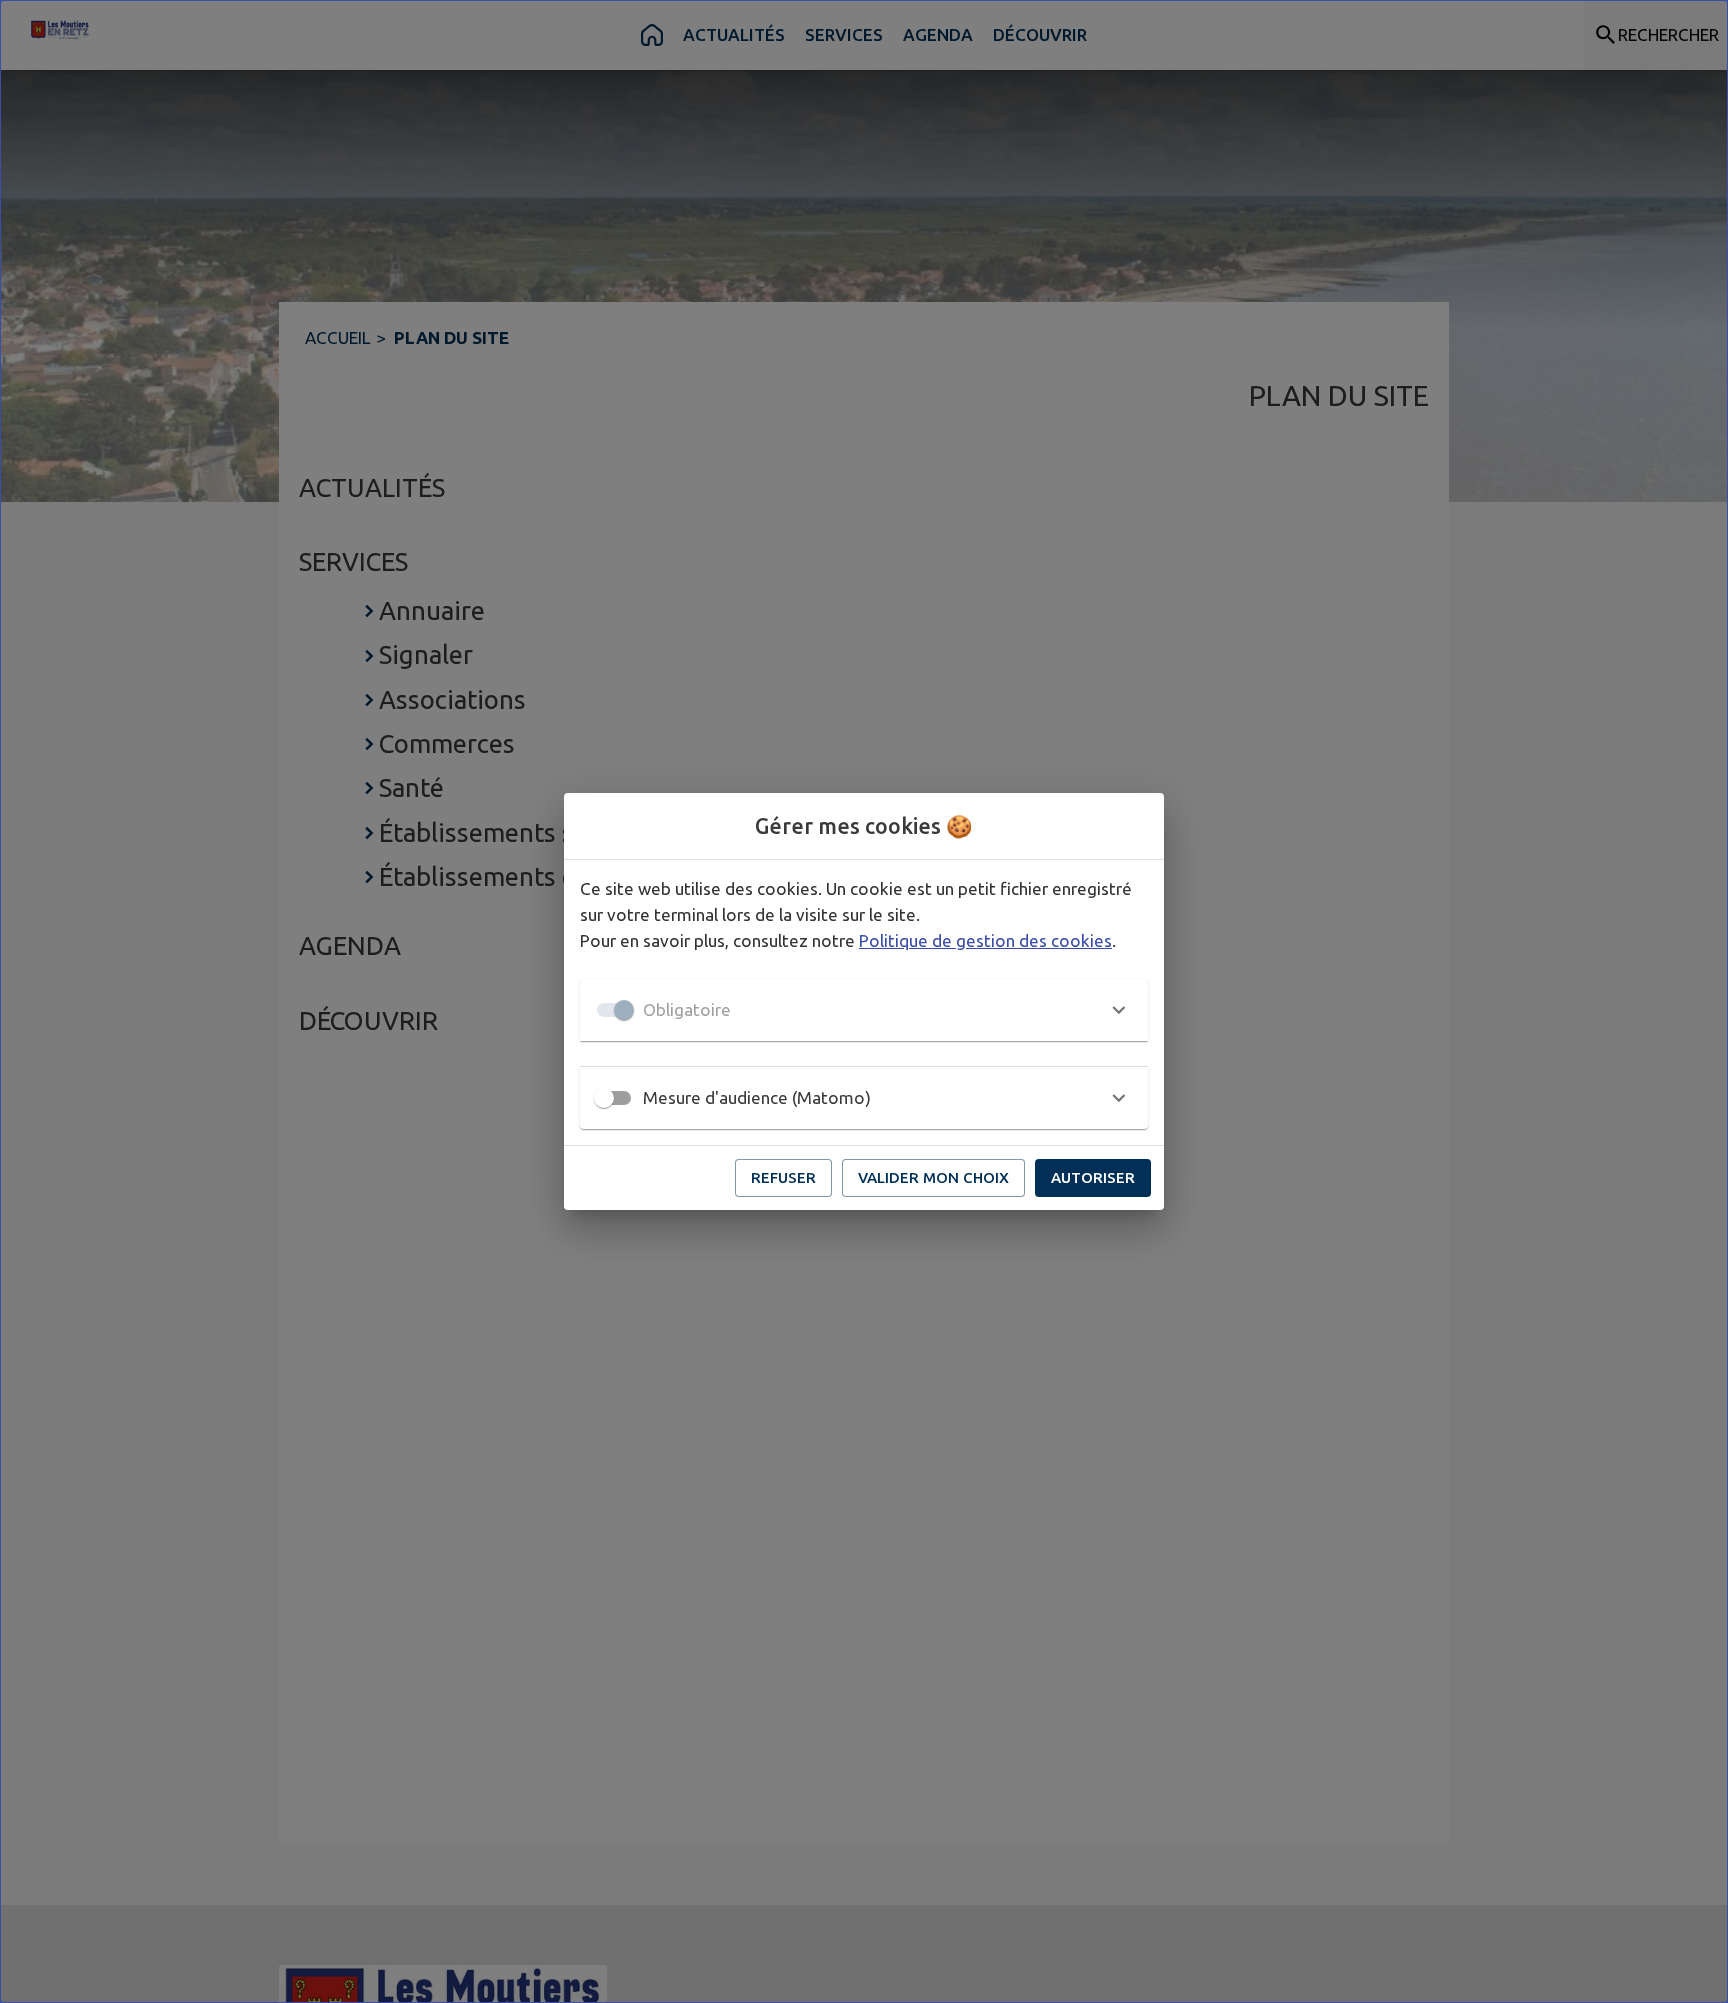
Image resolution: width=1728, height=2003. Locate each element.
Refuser (783, 1177)
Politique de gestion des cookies (985, 940)
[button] (864, 1010)
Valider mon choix (933, 1177)
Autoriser (1093, 1177)
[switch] (604, 1098)
